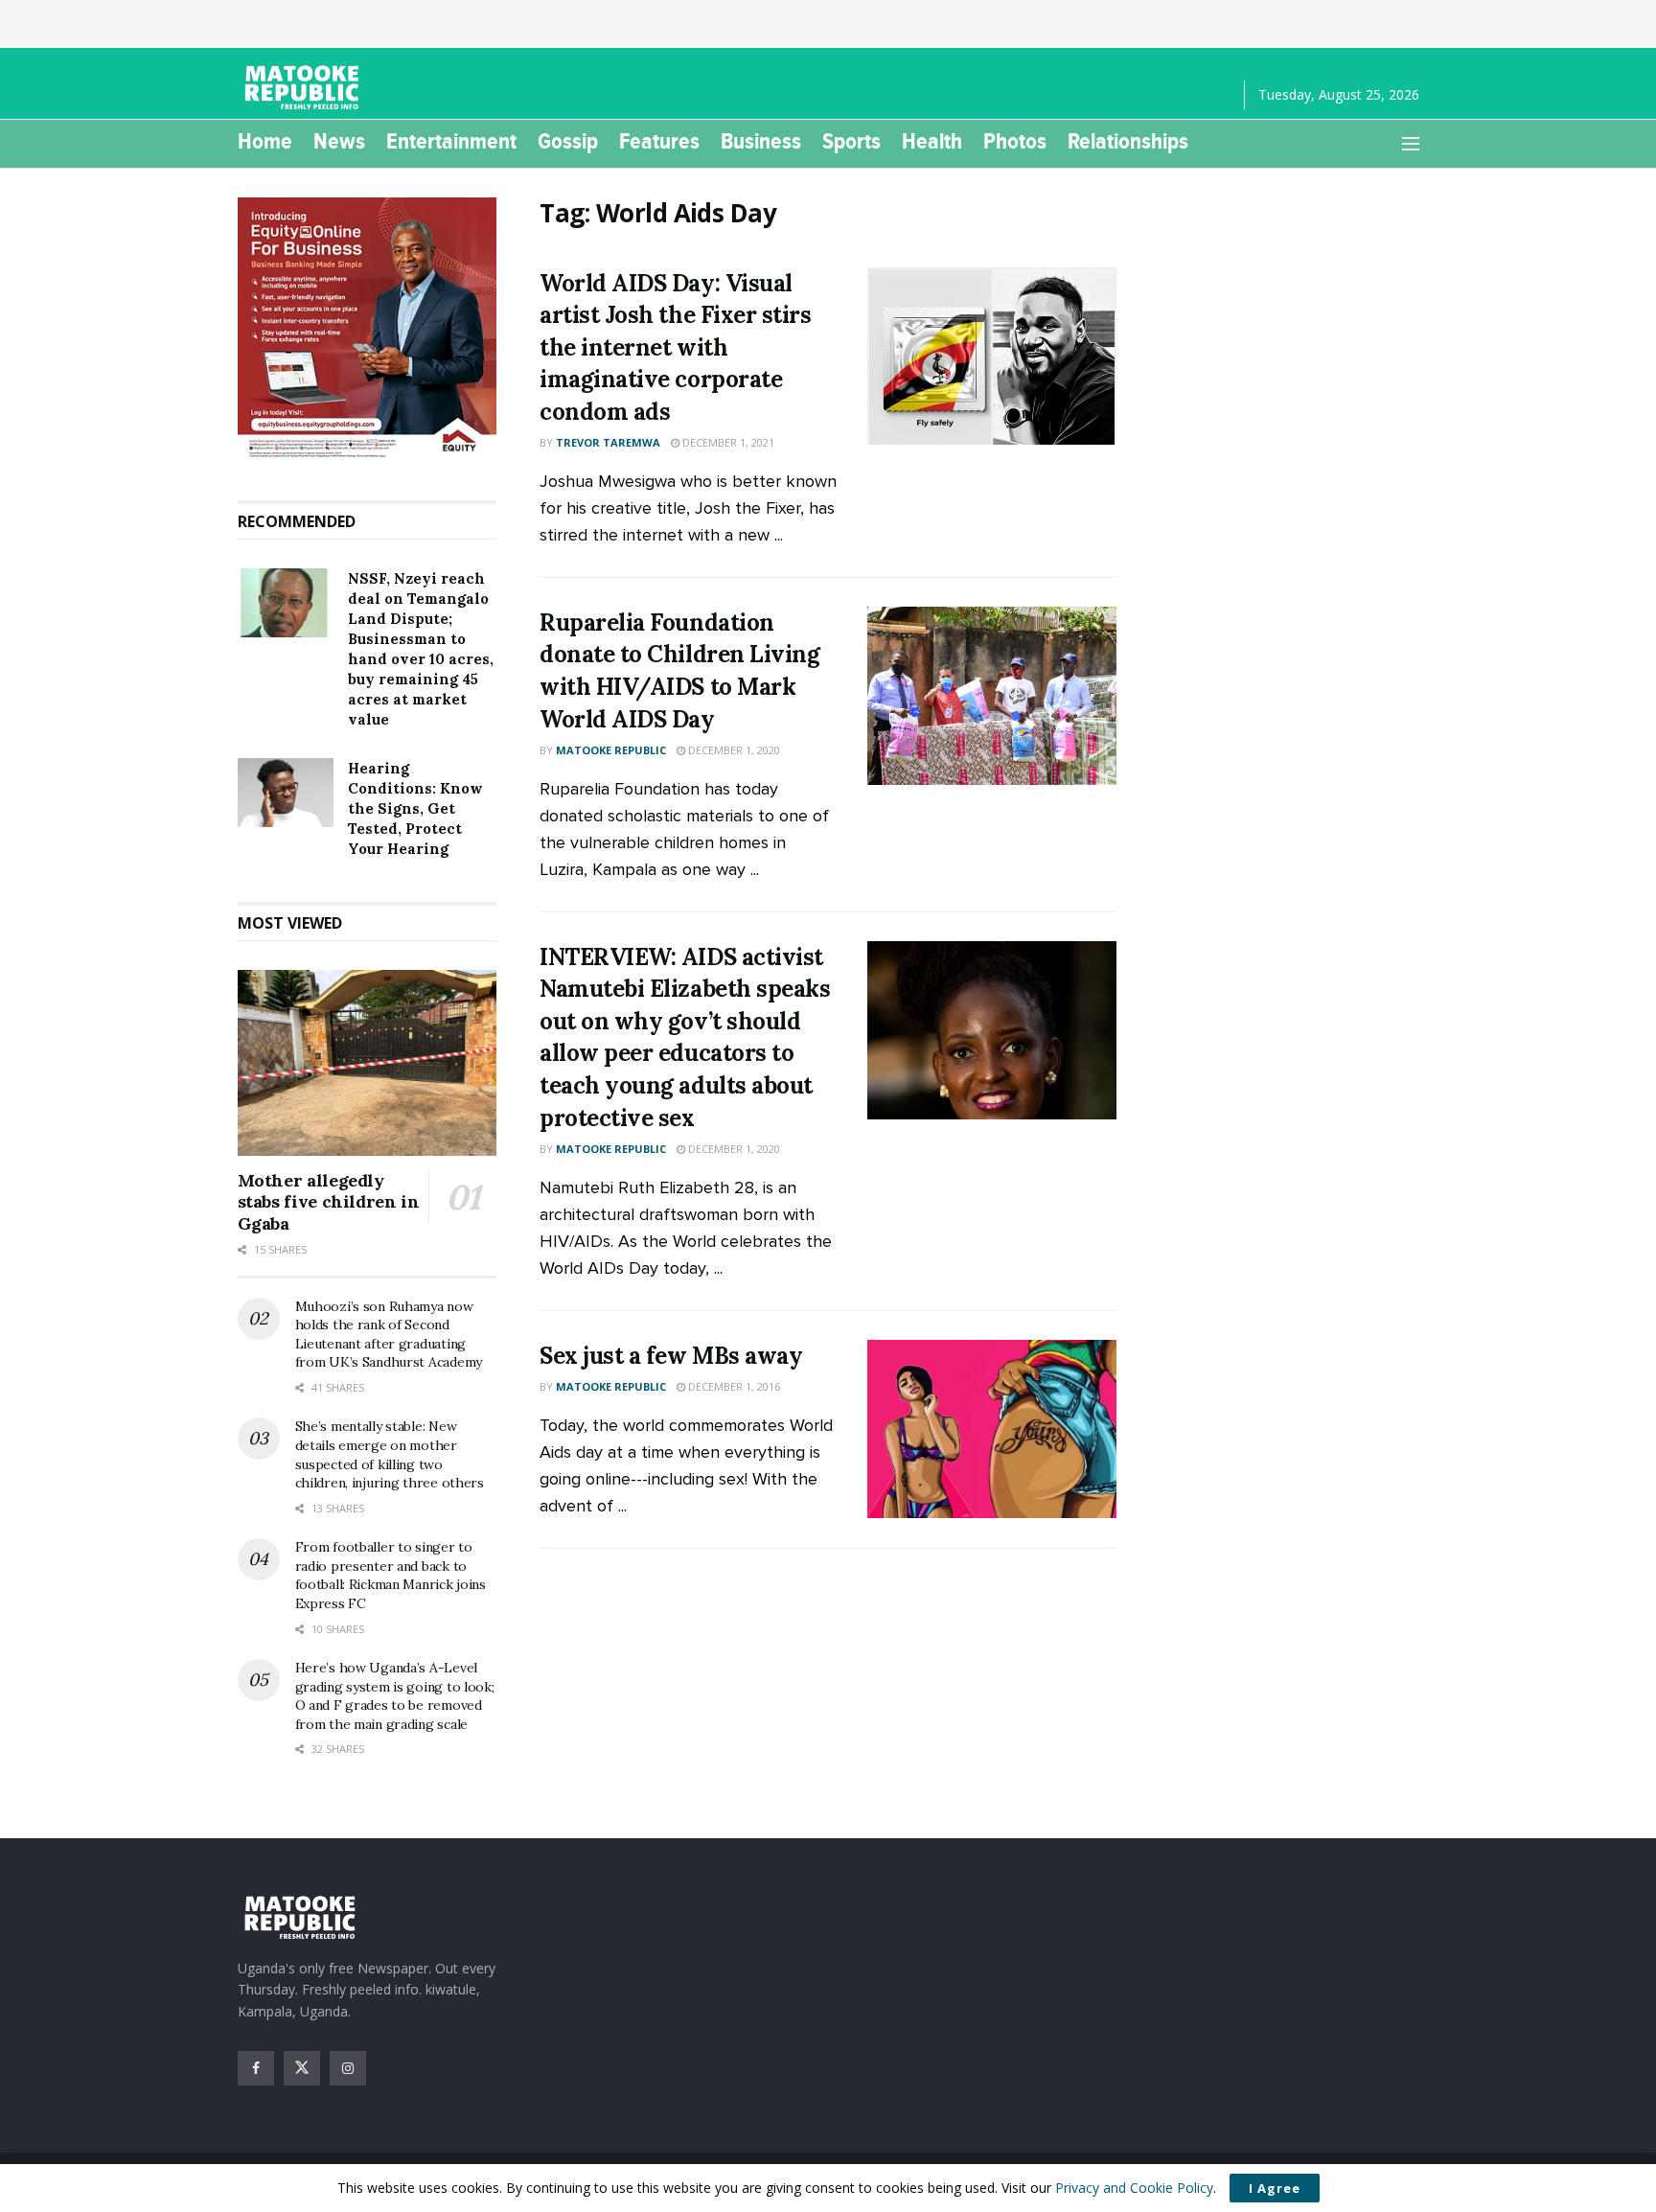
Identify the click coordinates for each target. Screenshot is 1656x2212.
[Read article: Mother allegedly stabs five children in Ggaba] (368, 1063)
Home (265, 141)
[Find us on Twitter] (302, 2068)
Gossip (568, 141)
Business (761, 141)
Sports (851, 141)
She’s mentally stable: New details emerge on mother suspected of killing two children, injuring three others (390, 1454)
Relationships (1128, 141)
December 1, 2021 (727, 442)
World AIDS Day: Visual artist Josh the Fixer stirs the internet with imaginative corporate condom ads (675, 347)
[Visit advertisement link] (368, 330)
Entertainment (451, 141)
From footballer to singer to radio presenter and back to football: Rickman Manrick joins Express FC (391, 1575)
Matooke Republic (611, 750)
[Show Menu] (1411, 144)
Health (932, 141)
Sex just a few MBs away (671, 1356)
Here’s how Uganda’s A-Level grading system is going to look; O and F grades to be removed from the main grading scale (395, 1696)
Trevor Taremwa (608, 442)
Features (659, 141)
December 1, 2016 (733, 1386)
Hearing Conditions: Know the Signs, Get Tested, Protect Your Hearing (415, 808)
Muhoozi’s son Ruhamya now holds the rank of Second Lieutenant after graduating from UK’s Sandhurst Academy (389, 1335)
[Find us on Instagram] (348, 2068)
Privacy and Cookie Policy (1134, 2188)
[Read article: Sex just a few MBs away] (992, 1429)
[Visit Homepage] (305, 88)
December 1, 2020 (733, 750)
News (339, 141)
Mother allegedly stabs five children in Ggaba (329, 1202)
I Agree (1275, 2188)
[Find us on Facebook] (256, 2068)
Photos (1015, 141)
